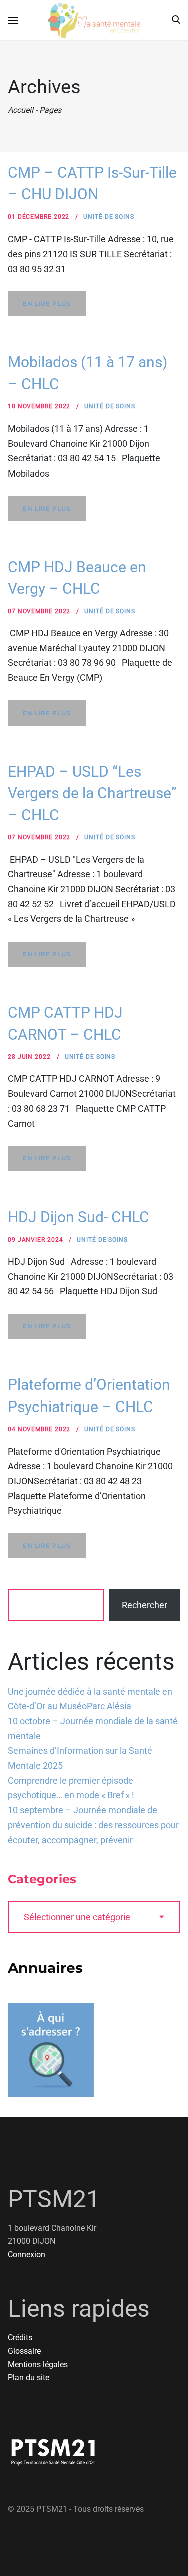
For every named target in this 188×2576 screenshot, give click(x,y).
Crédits (20, 2338)
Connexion (26, 2255)
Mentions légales (38, 2364)
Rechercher (145, 1605)
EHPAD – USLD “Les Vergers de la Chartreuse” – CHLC (92, 793)
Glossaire (24, 2351)
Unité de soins (109, 217)
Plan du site (28, 2377)
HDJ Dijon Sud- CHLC (78, 1217)
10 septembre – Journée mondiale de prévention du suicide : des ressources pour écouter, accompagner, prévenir (93, 1825)
